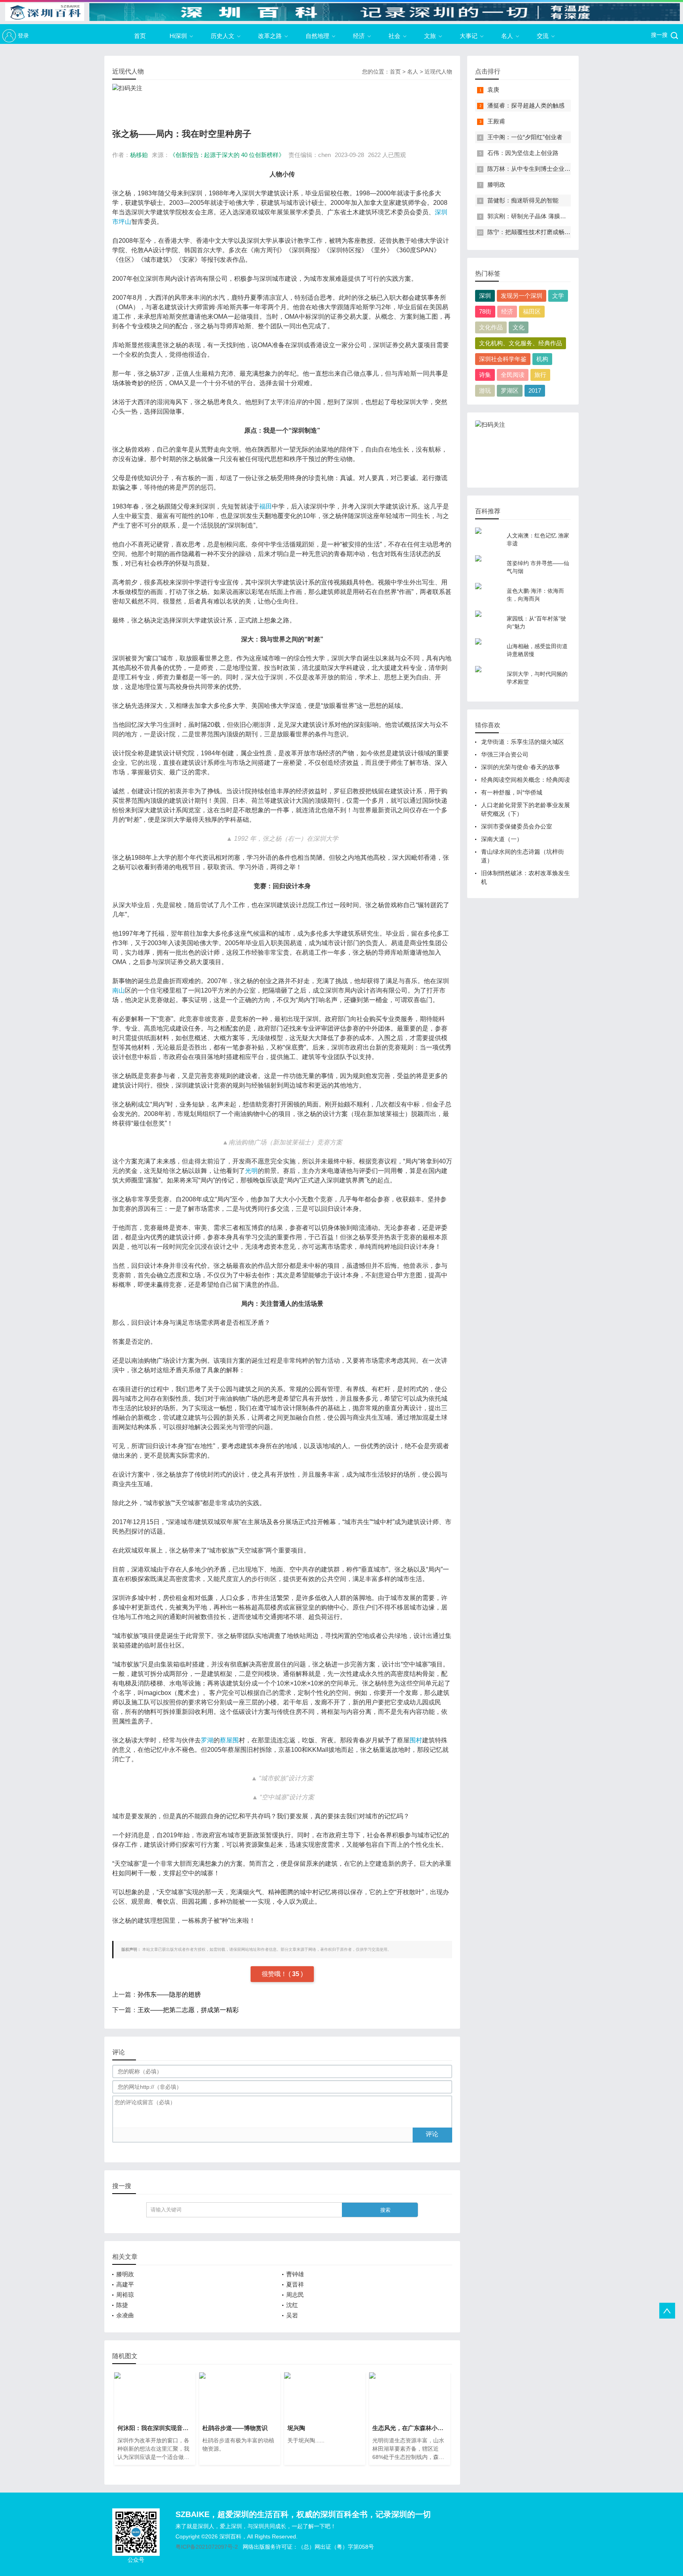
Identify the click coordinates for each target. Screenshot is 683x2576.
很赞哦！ (275, 1974)
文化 (519, 327)
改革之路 (270, 36)
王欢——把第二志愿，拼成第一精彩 (188, 2010)
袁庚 (493, 90)
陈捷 (122, 2305)
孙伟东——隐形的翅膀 (169, 1994)
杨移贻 (139, 155)
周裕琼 (125, 2295)
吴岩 (292, 2315)
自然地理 (317, 36)
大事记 (469, 36)
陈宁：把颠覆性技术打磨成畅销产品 (535, 232)
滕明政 (125, 2274)
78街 (485, 311)
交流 (543, 36)
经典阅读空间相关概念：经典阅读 (525, 780)
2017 (535, 391)
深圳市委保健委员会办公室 (517, 826)
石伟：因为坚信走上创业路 (523, 153)
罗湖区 (510, 391)
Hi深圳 (178, 36)
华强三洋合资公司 (505, 754)
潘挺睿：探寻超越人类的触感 (526, 105)
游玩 (485, 391)
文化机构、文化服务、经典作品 (521, 343)
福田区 (532, 311)
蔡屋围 (229, 1740)
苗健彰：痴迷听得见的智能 (523, 200)
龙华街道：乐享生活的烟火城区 (523, 742)
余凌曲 (125, 2315)
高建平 (125, 2284)
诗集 (485, 375)
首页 (140, 36)
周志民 (295, 2295)
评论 (432, 2134)
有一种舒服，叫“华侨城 (512, 792)
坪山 (125, 222)
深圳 (485, 296)
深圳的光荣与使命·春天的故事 (521, 767)
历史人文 (223, 36)
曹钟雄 (295, 2274)
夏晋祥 (295, 2284)
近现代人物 (438, 72)
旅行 (540, 375)
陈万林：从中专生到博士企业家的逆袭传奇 (544, 169)
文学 (558, 296)
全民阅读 (513, 375)
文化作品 (491, 327)
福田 (266, 506)
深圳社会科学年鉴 (503, 359)
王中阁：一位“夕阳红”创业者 (525, 137)
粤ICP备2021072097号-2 (207, 2547)
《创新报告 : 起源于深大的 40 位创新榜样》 (227, 155)
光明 (251, 1171)
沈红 (292, 2305)
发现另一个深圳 (522, 296)
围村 (416, 1740)
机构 (542, 359)
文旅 (430, 36)
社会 (394, 36)
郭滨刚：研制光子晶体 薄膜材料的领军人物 (544, 216)
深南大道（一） (502, 839)
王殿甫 (496, 121)
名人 (507, 36)
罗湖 (207, 1740)
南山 (119, 990)
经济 (359, 36)
